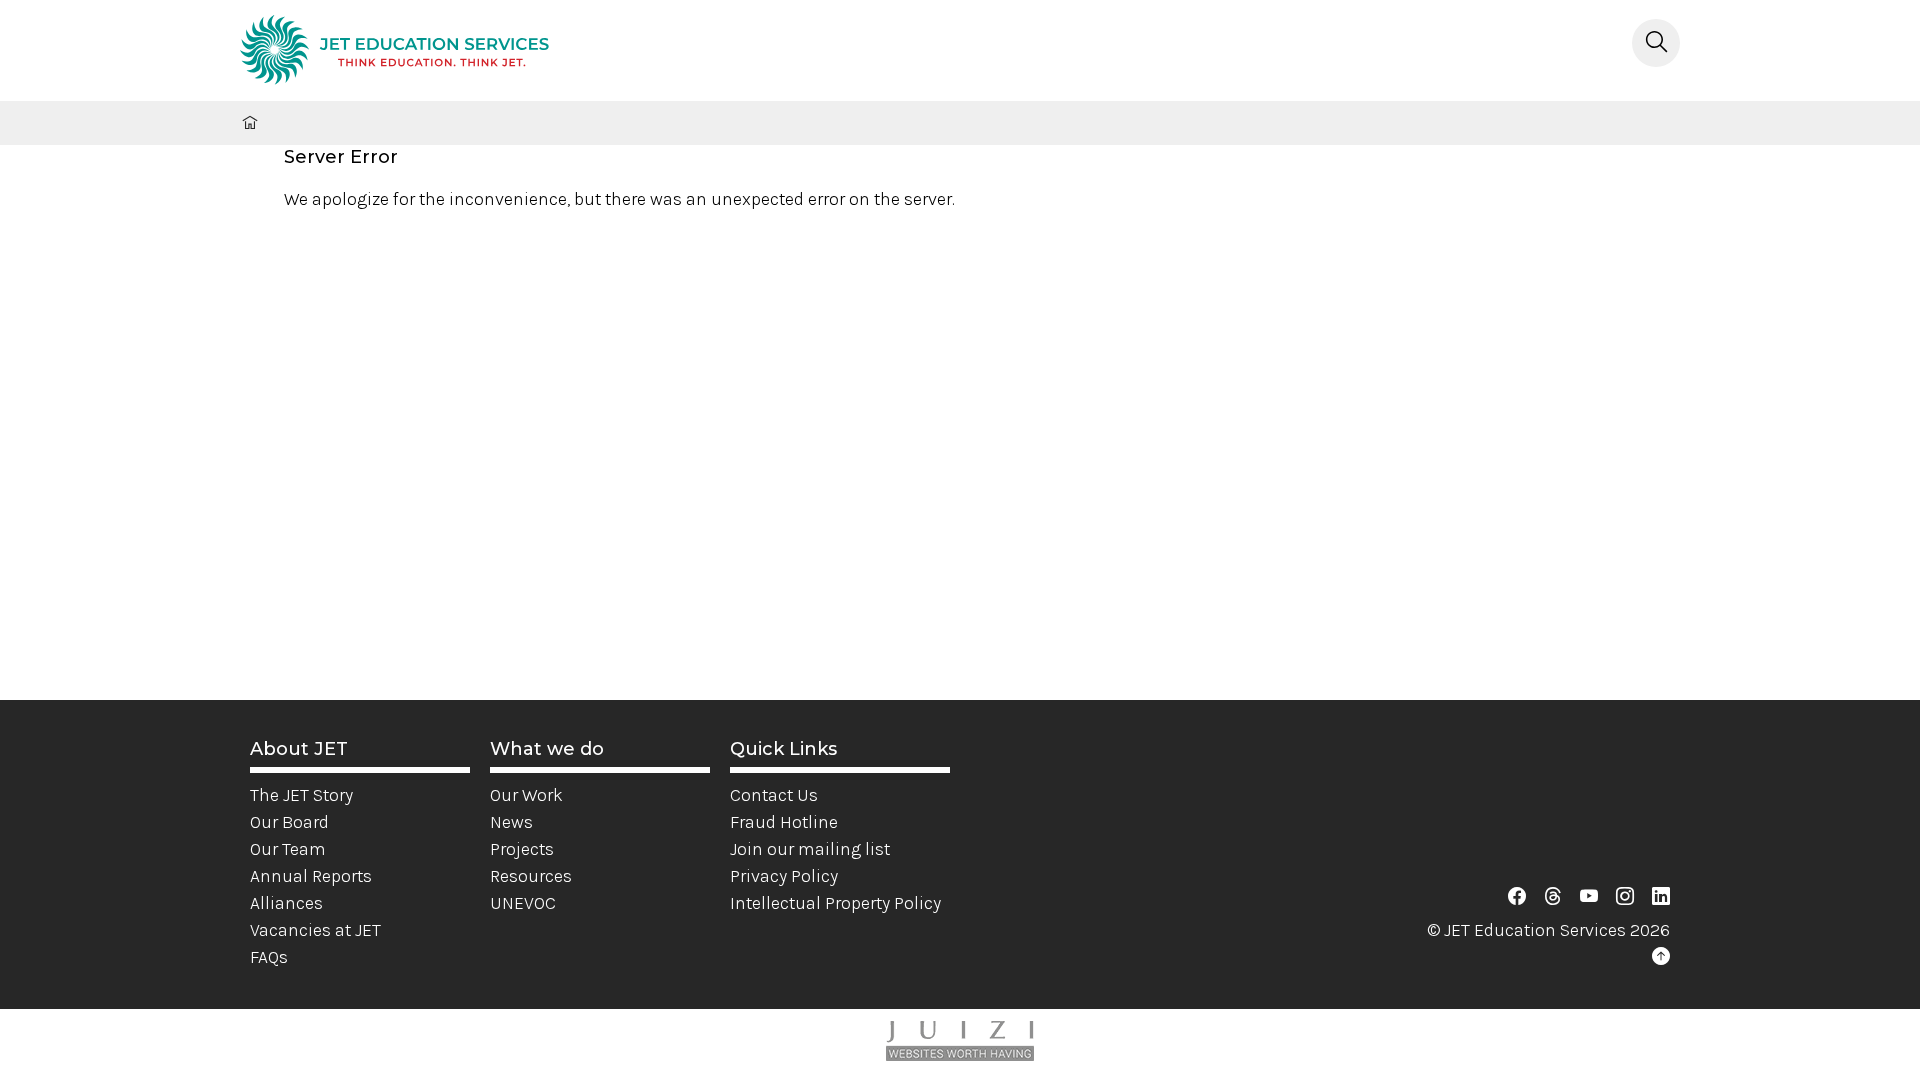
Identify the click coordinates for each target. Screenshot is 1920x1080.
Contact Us (774, 795)
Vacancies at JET (315, 930)
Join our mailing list (810, 849)
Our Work (526, 795)
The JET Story (301, 795)
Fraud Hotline (784, 822)
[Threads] (1553, 897)
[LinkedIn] (1661, 897)
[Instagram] (1625, 897)
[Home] (394, 53)
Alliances (286, 903)
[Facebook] (1517, 897)
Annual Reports (311, 876)
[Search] (1656, 43)
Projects (522, 849)
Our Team (288, 849)
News (511, 822)
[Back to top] (1661, 957)
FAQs (269, 957)
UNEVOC (523, 903)
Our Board (289, 822)
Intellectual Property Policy (835, 903)
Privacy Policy (784, 876)
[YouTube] (1589, 897)
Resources (531, 876)
